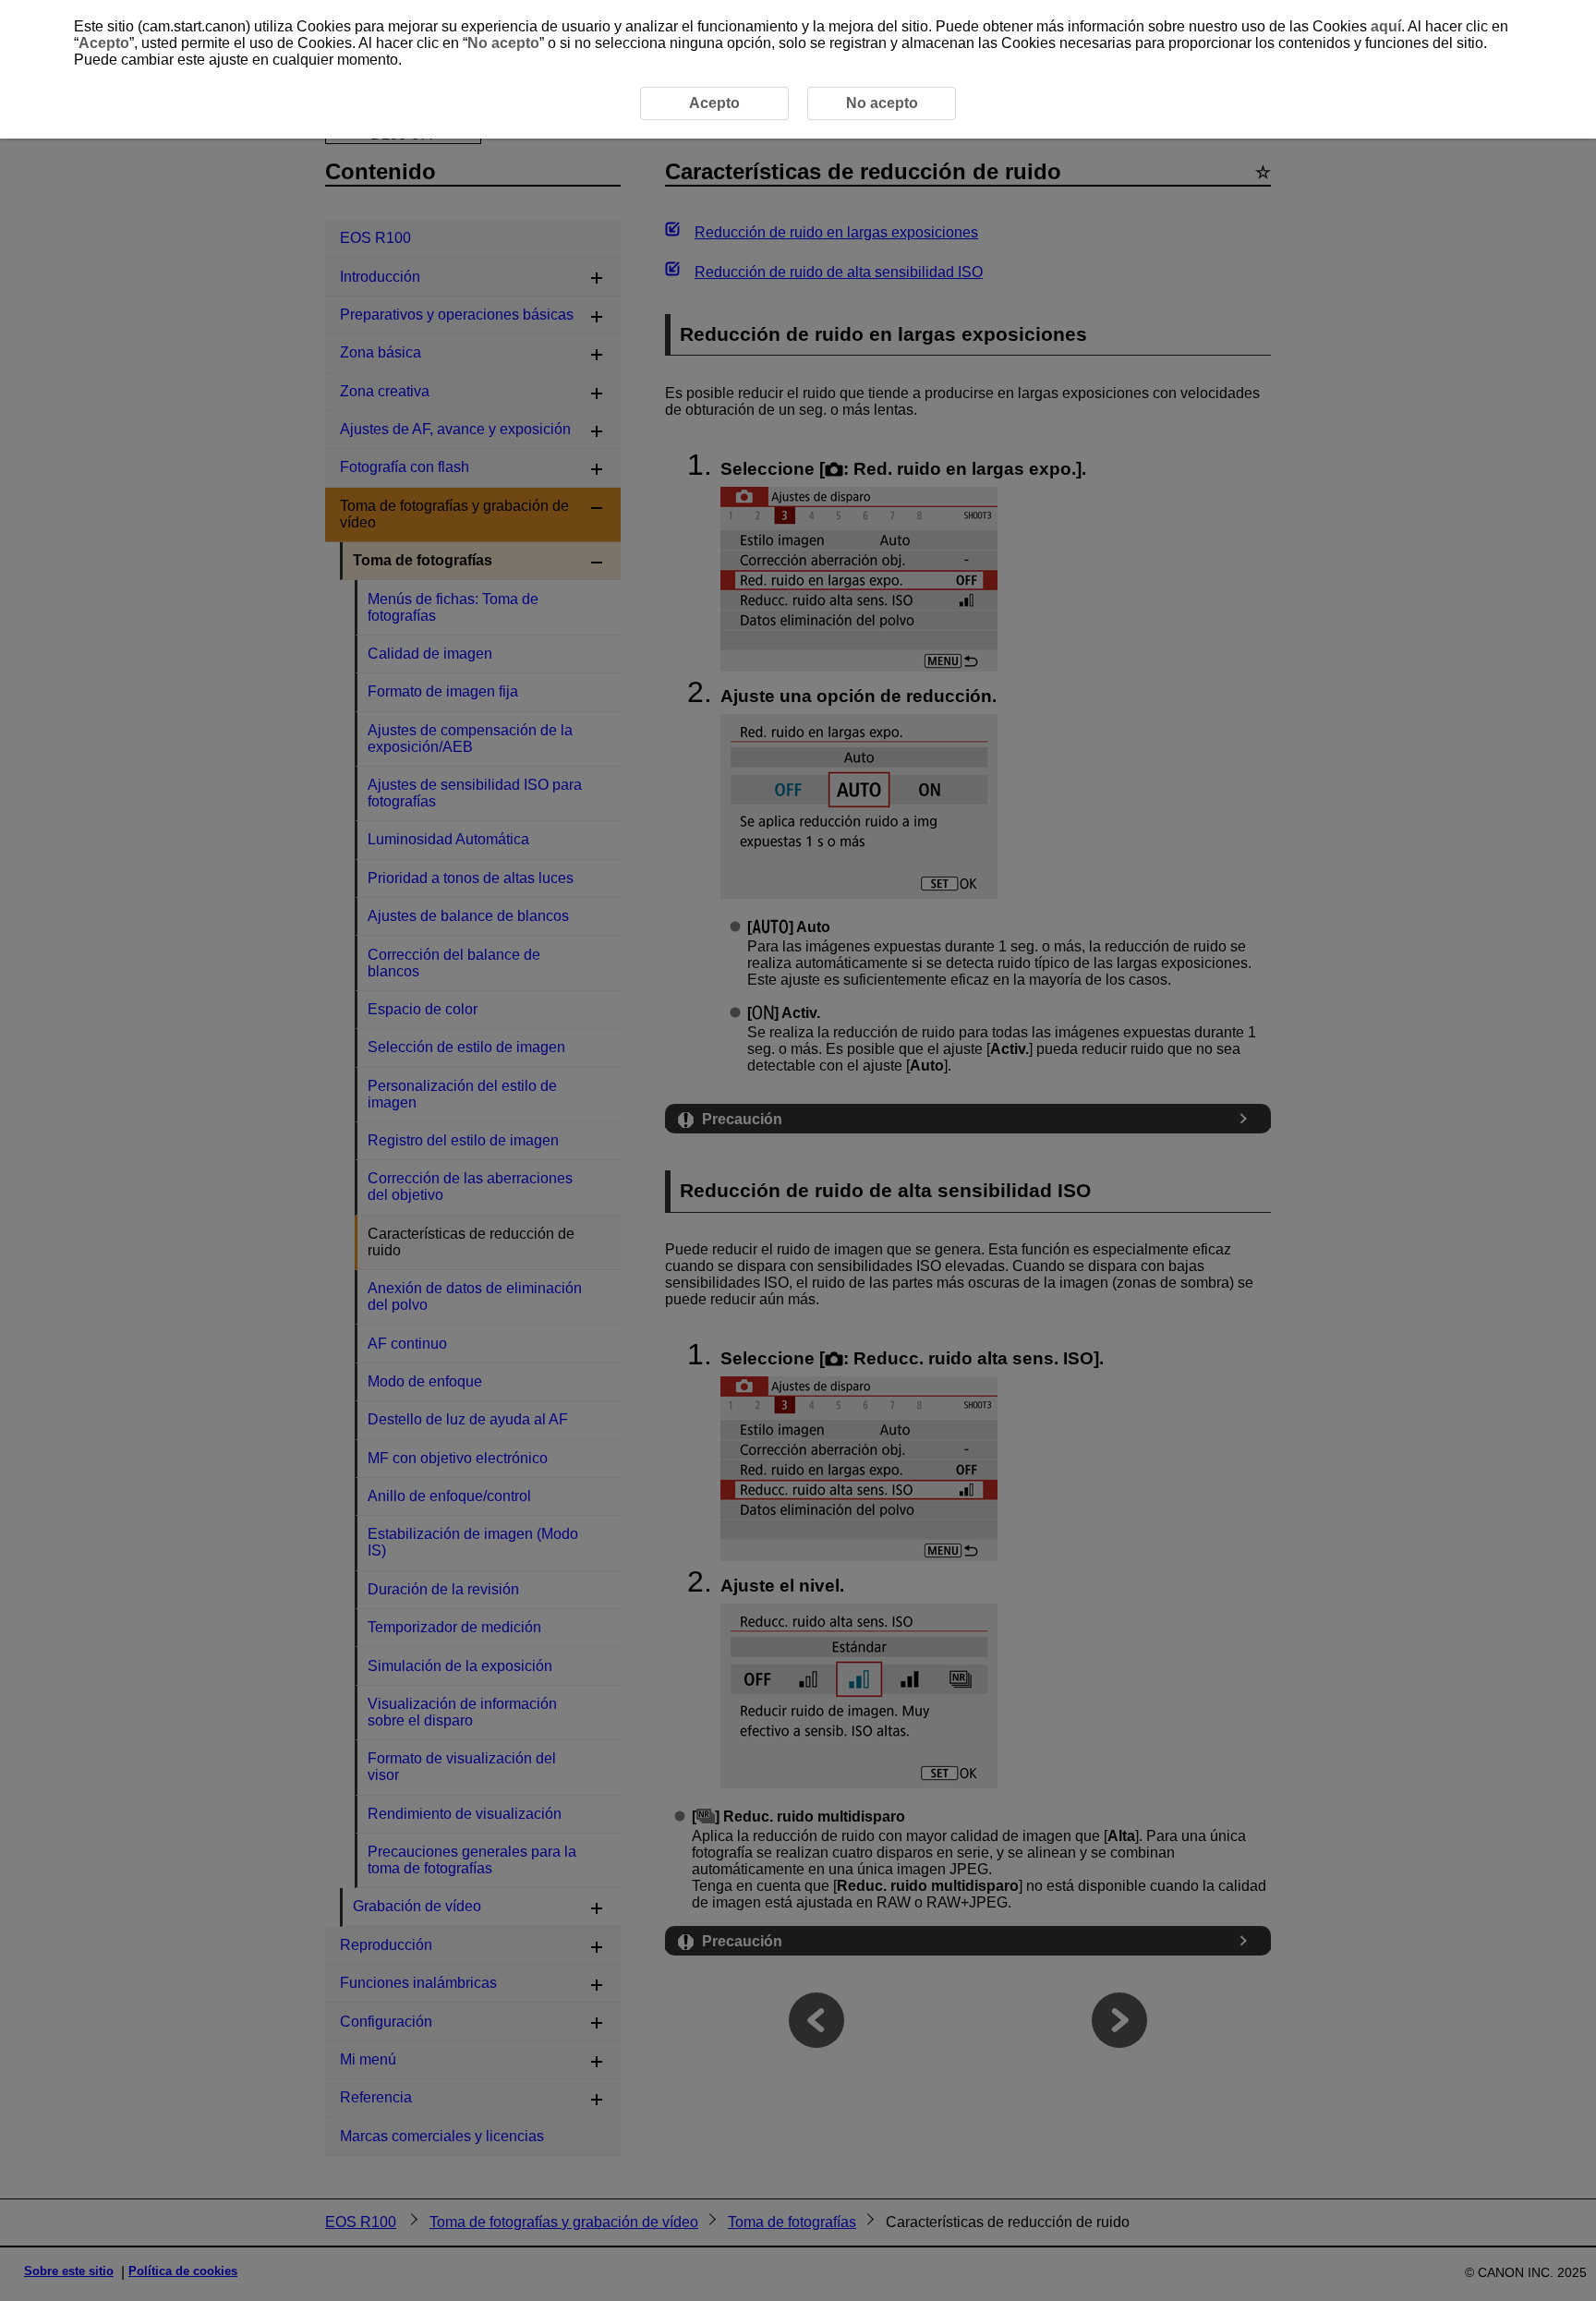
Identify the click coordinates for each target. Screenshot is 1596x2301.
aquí (1386, 26)
